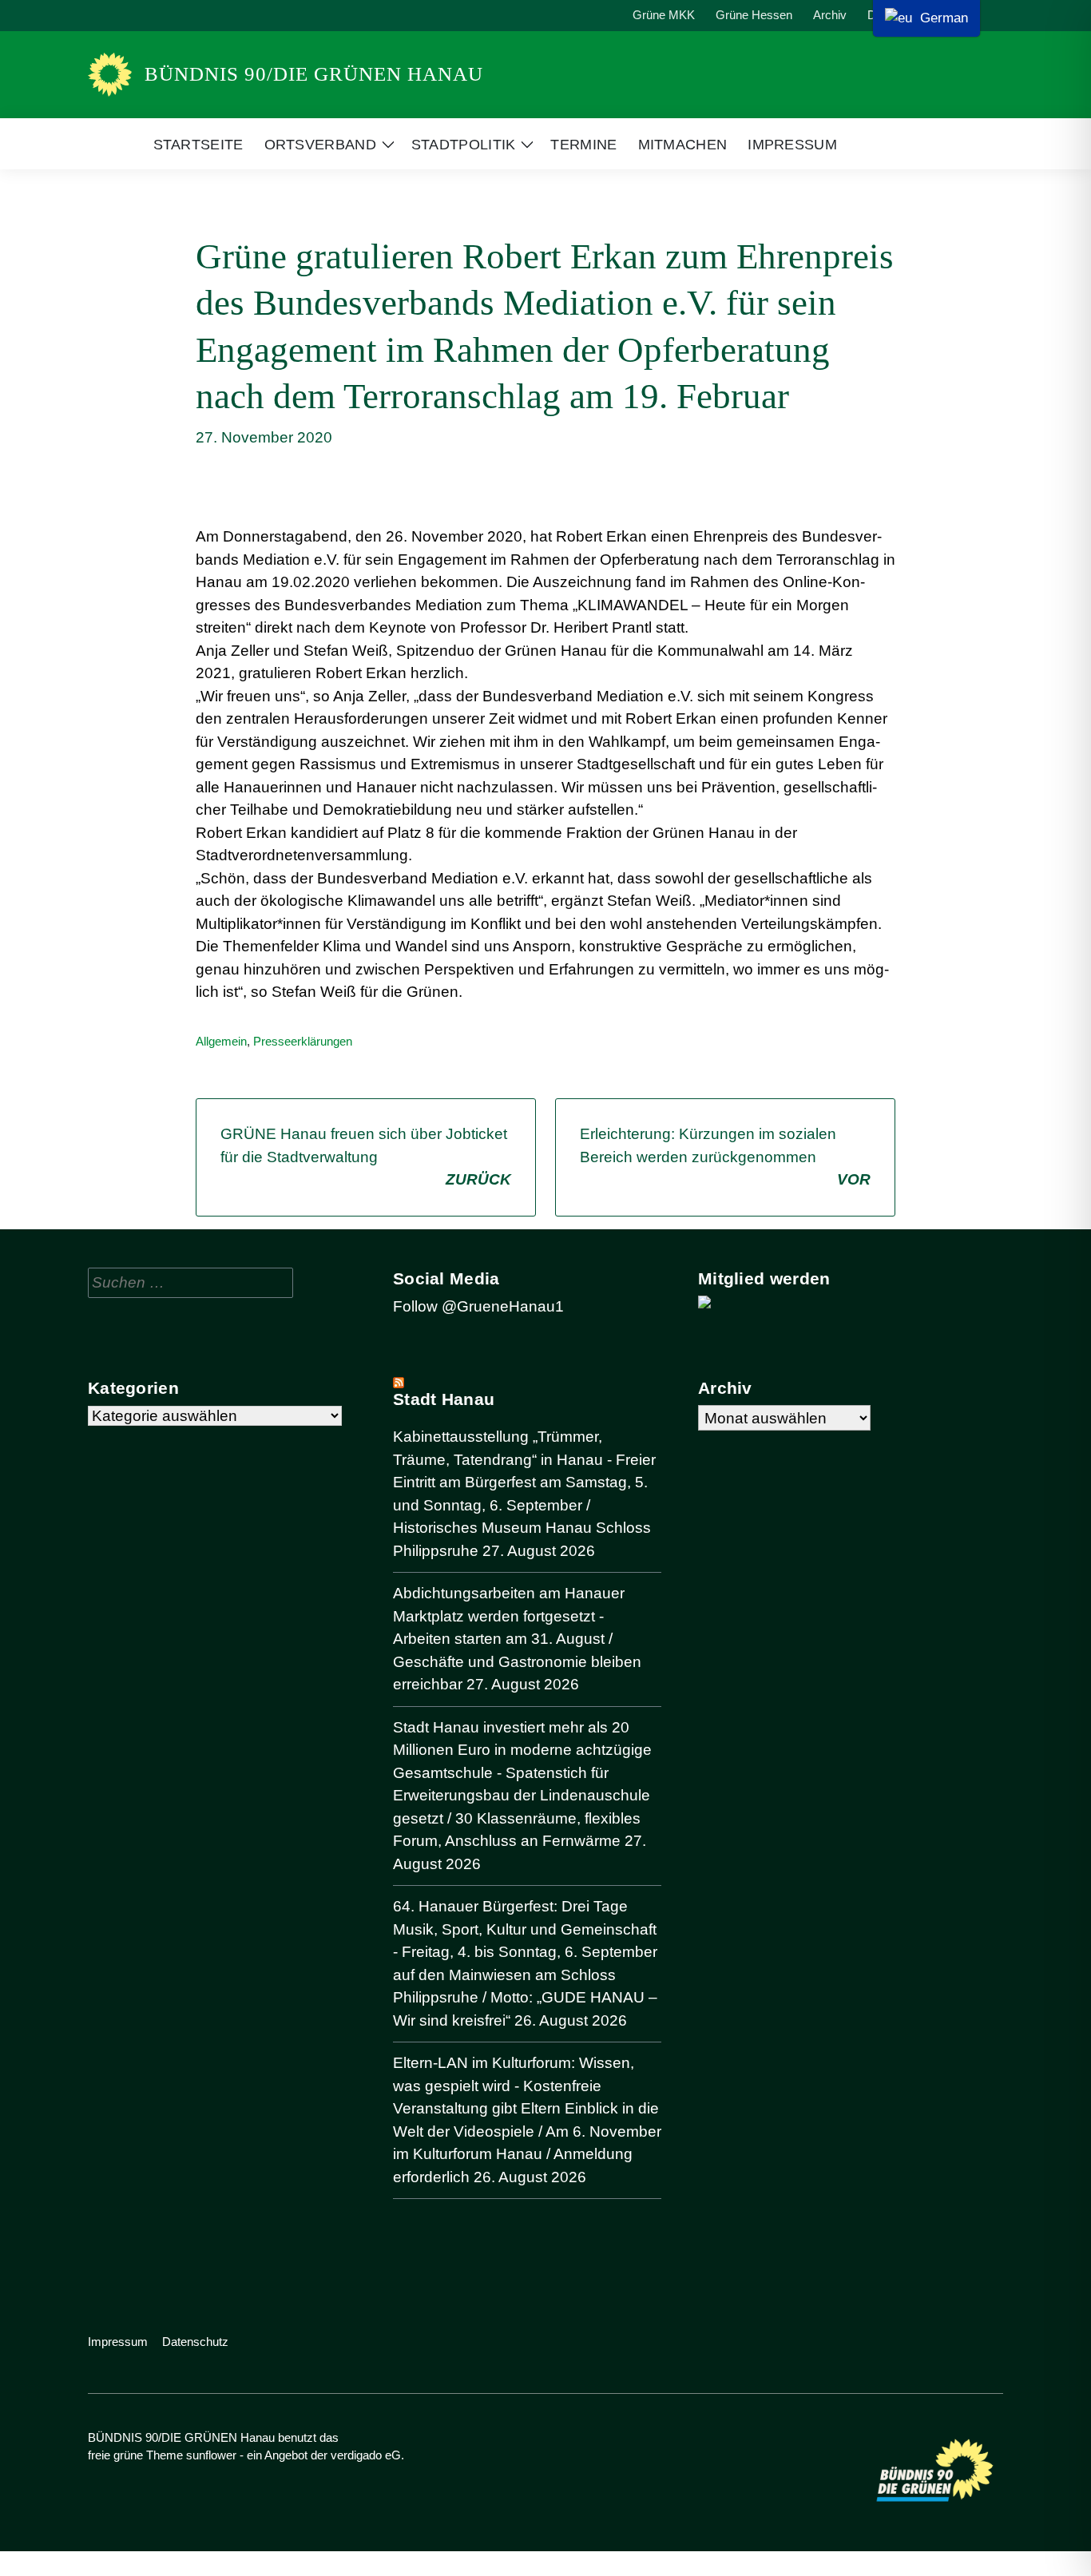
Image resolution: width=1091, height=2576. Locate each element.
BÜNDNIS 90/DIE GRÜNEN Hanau (314, 74)
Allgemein (221, 1041)
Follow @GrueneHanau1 (478, 1306)
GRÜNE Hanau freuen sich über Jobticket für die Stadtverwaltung (366, 1157)
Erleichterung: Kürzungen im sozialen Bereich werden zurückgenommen (725, 1157)
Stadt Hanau (444, 1399)
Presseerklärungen (303, 1041)
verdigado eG (366, 2455)
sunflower (211, 2455)
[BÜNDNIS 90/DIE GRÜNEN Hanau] (110, 75)
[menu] (926, 18)
